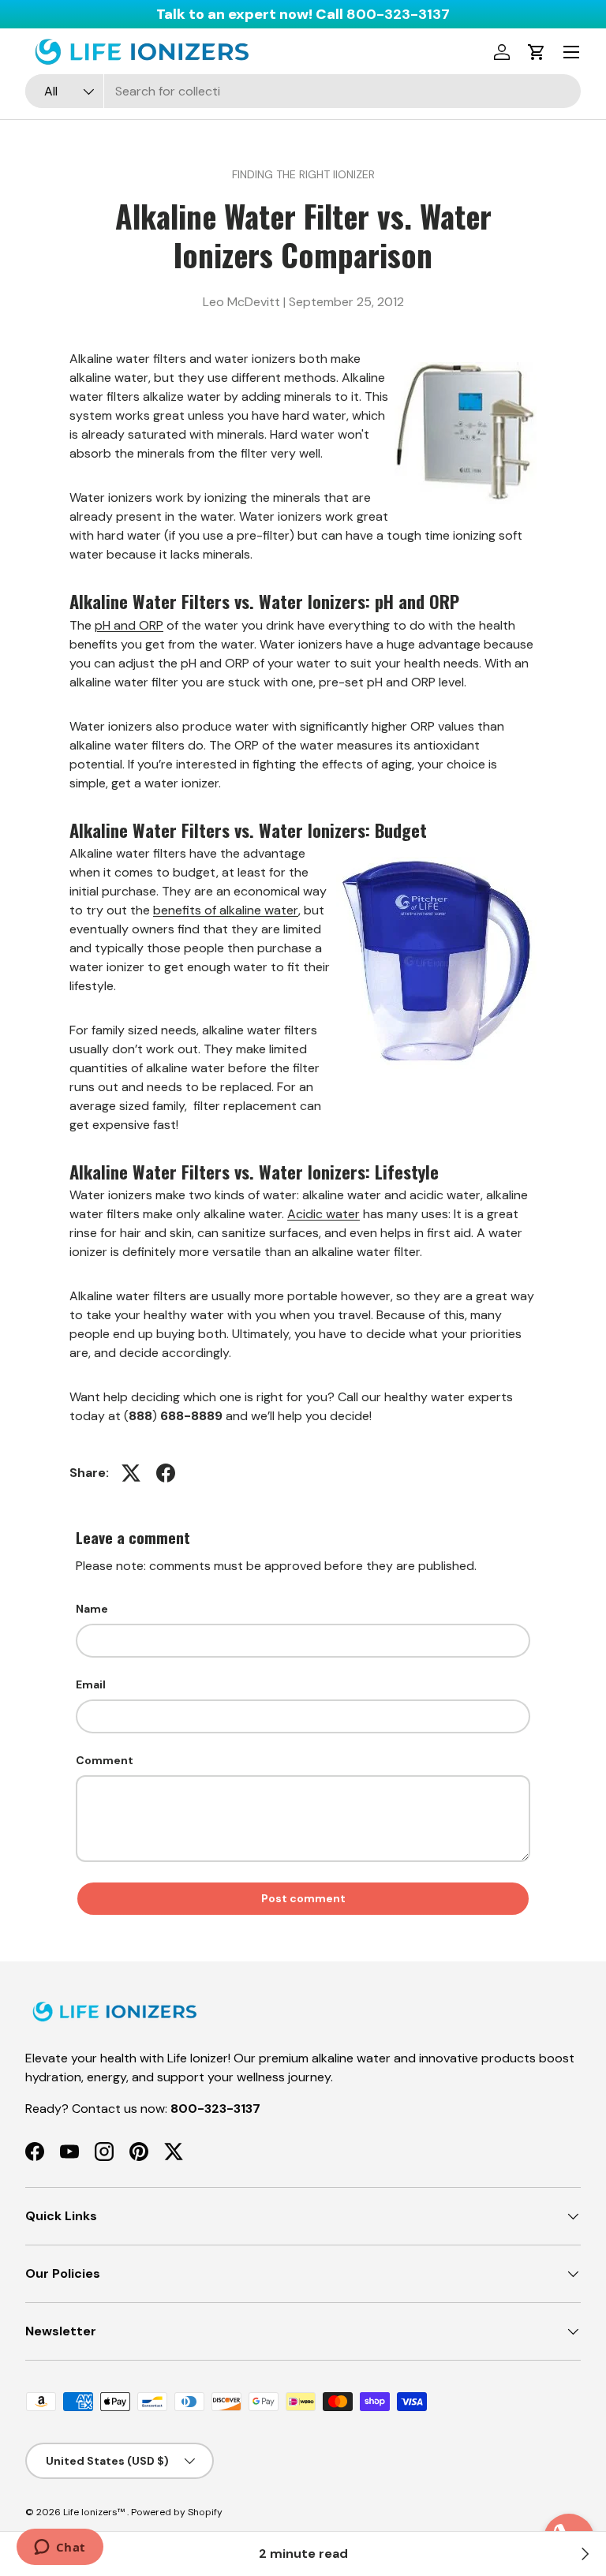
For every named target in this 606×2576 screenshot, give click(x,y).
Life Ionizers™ (95, 2512)
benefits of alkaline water (226, 910)
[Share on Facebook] (166, 1473)
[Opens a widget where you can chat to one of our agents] (60, 2548)
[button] (537, 52)
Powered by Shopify (177, 2512)
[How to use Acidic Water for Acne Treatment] (584, 2554)
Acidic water (324, 1214)
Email (91, 1684)
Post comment (303, 1898)
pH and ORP (129, 625)
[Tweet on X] (131, 1473)
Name (92, 1609)
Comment (105, 1760)
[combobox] (303, 91)
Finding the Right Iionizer (303, 174)
